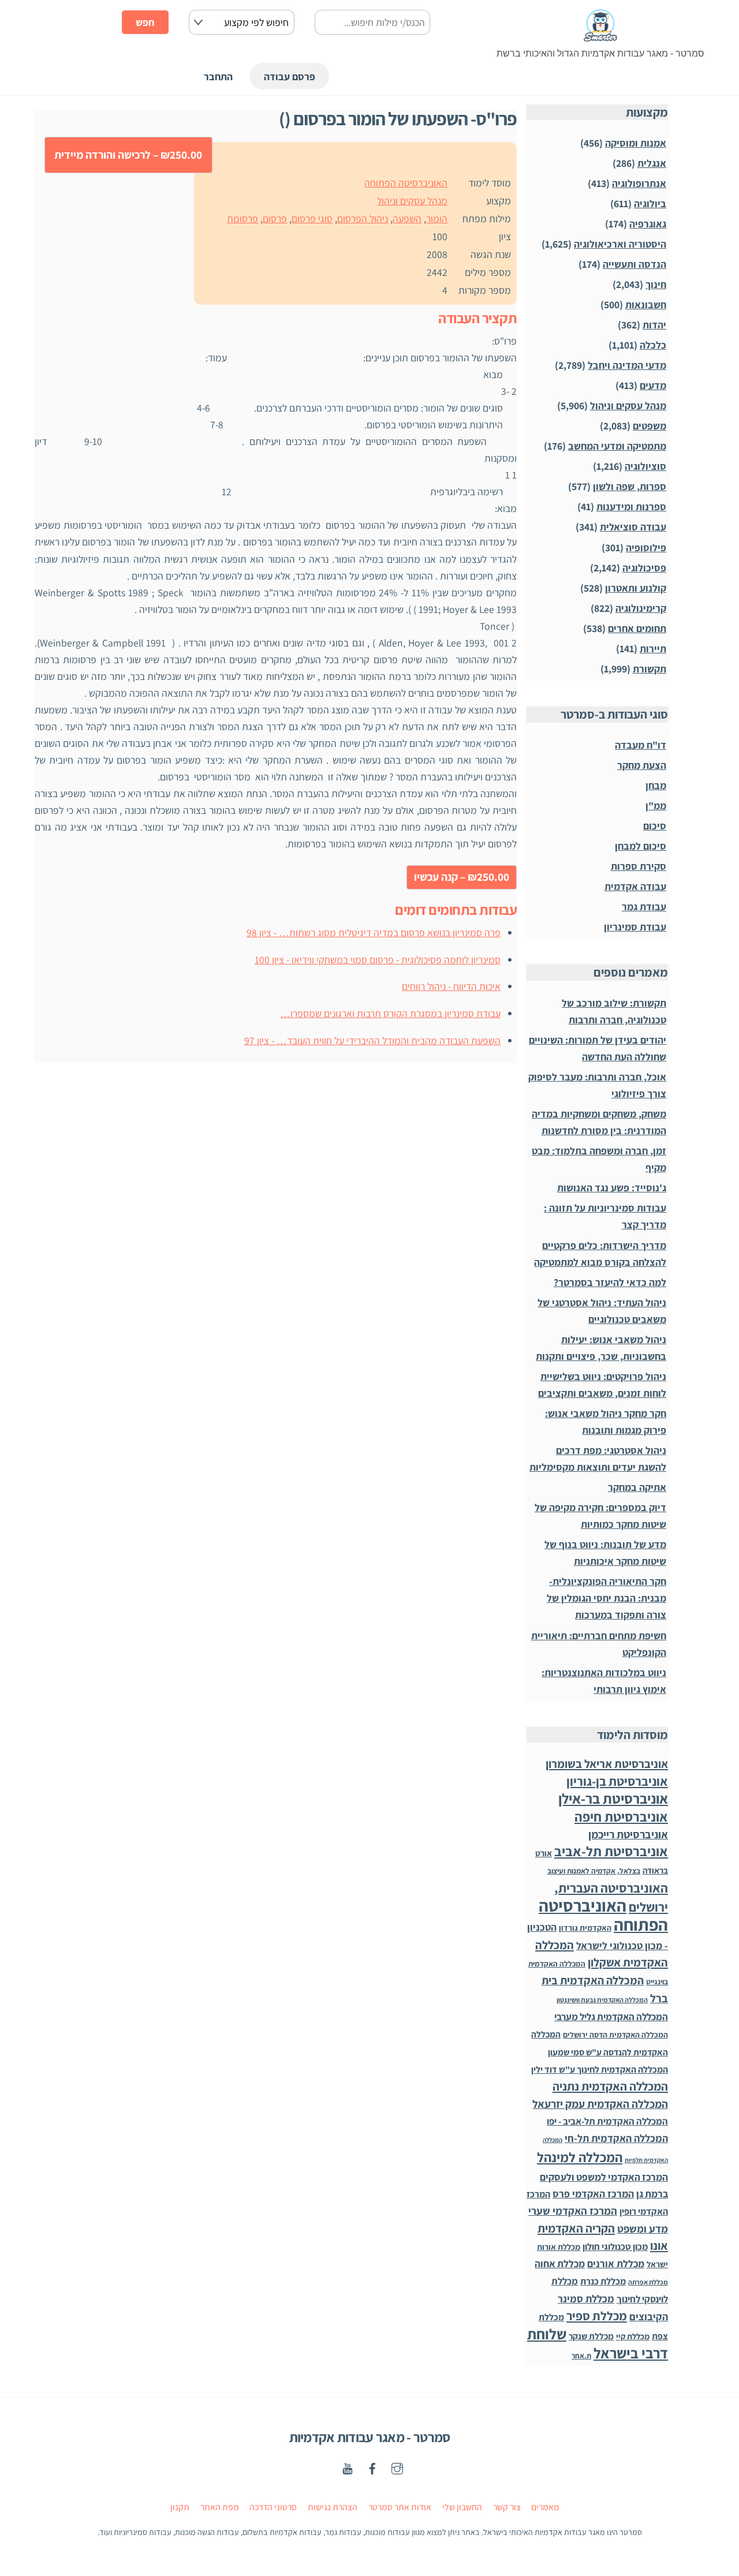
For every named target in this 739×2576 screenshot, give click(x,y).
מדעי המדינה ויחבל (627, 365)
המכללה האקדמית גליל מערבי (611, 2017)
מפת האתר (220, 2507)
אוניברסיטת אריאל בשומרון (607, 1764)
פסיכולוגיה (644, 568)
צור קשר (507, 2507)
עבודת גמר (644, 906)
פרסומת (242, 218)
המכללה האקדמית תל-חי (616, 2138)
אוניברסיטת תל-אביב (611, 1851)
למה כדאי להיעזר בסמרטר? (610, 1282)
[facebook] (372, 2467)
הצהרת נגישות (333, 2507)
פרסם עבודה (290, 76)
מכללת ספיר (597, 2316)
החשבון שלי (462, 2507)
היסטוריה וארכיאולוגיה (620, 244)
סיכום (655, 826)
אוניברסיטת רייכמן (628, 1834)
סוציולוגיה (645, 466)
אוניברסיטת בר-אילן (613, 1799)
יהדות (654, 325)
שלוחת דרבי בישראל (598, 2343)
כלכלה (653, 345)
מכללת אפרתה (648, 2282)
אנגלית (652, 163)
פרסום (275, 218)
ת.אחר (581, 2356)
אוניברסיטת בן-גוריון (617, 1781)
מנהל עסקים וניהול (412, 201)
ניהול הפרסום (363, 218)
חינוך (656, 284)
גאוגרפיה (648, 224)
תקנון (180, 2507)
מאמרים (545, 2507)
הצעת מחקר (642, 765)
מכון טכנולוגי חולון (615, 2246)
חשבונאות (646, 304)
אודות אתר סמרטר (400, 2507)
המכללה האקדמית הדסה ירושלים (615, 2035)
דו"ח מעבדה (641, 745)
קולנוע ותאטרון (636, 588)
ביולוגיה (650, 203)
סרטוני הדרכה (273, 2507)
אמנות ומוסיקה (636, 143)
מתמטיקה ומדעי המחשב (617, 446)
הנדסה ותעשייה (635, 264)
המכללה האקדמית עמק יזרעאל (600, 2104)
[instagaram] (397, 2467)
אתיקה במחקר (637, 1487)
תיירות (653, 648)
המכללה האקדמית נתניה (610, 2086)
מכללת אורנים (616, 2263)
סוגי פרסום (312, 218)
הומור (437, 218)
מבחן (656, 785)
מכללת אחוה (560, 2263)
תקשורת (650, 669)
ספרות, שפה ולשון (630, 486)
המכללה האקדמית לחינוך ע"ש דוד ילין (600, 2070)
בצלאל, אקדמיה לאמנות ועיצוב (594, 1871)
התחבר (218, 76)
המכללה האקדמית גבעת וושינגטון (602, 2000)
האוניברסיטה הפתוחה (406, 183)
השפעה (407, 218)
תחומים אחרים (637, 628)
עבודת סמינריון (635, 927)
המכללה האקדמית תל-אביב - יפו (607, 2121)
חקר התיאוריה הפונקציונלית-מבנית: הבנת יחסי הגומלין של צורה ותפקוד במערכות (606, 1598)
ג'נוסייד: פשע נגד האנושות (612, 1188)
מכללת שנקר (591, 2336)
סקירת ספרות (639, 866)
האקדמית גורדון (585, 1928)
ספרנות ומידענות (631, 506)
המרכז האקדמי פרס (593, 2194)
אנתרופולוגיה (639, 183)
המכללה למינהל (580, 2157)
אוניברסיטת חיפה (621, 1817)
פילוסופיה (646, 547)
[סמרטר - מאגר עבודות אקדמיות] (600, 36)
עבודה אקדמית (635, 886)
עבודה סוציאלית (633, 527)
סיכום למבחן (641, 846)
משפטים (650, 426)
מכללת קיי (633, 2336)
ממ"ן (656, 805)
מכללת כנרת (603, 2281)
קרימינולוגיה (641, 608)
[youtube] (348, 2467)
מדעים (653, 385)
